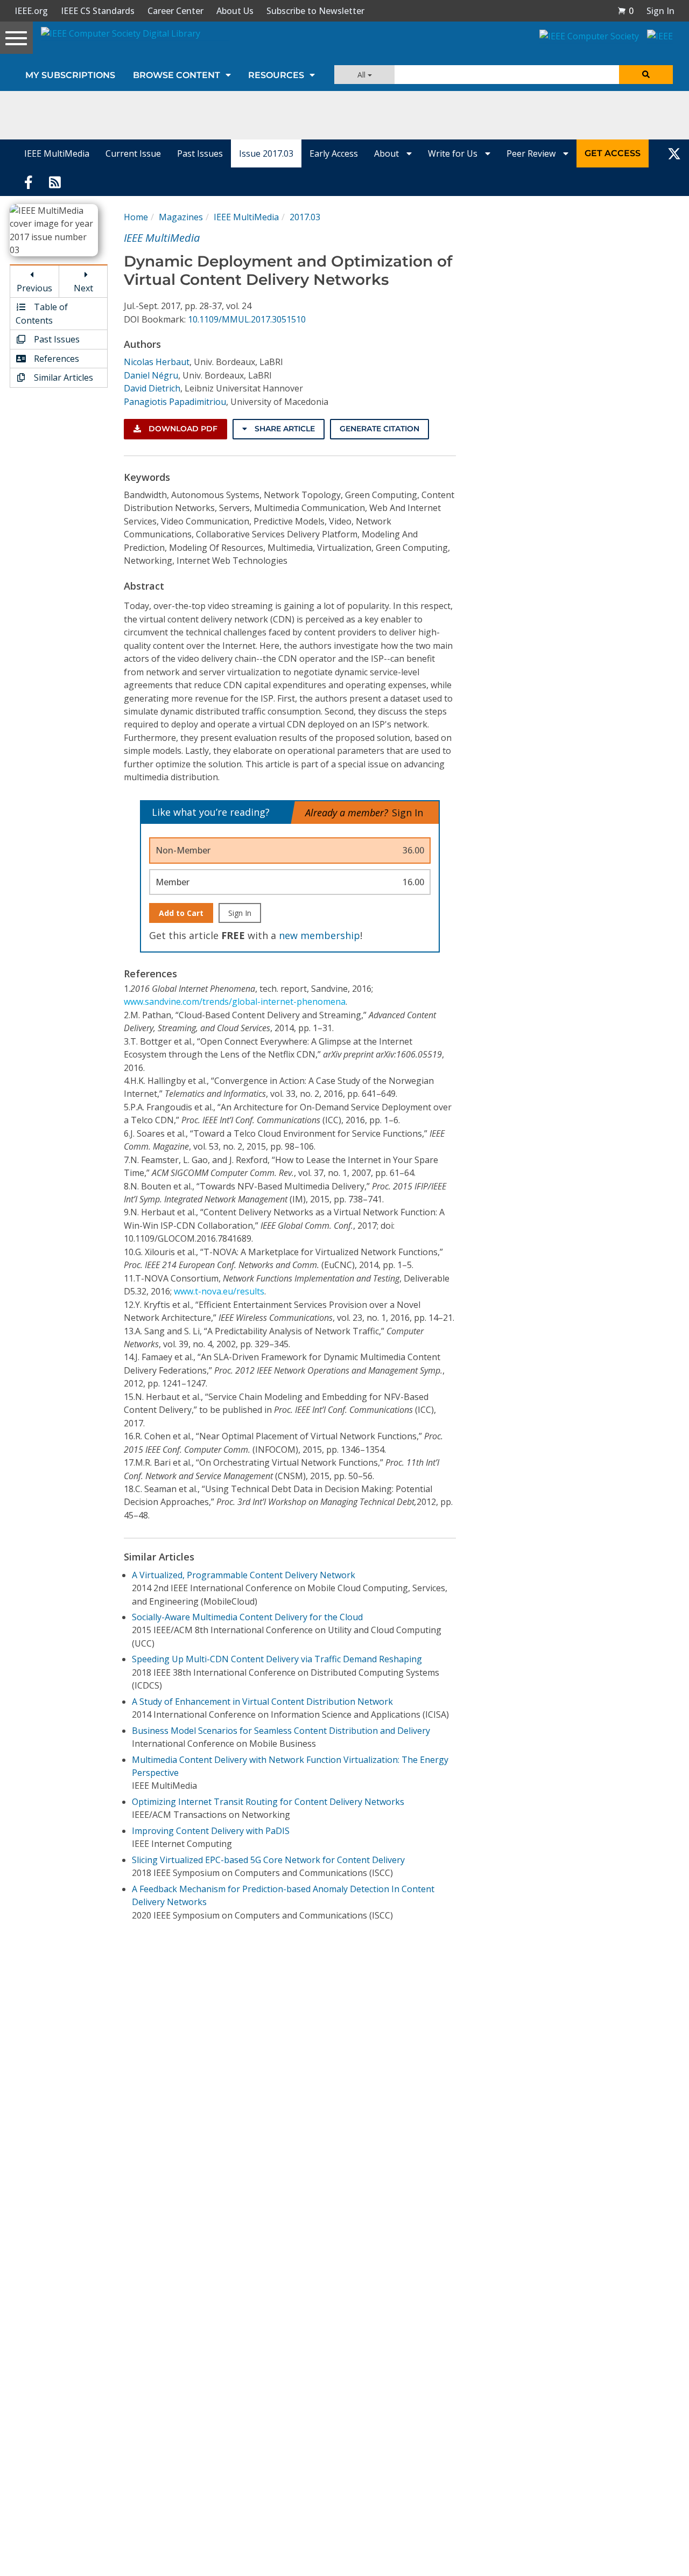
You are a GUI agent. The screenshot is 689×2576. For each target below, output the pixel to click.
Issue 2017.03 (266, 153)
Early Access (334, 153)
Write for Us (454, 153)
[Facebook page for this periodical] (29, 181)
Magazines (181, 217)
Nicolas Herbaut (157, 362)
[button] (625, 11)
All (363, 75)
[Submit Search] (646, 75)
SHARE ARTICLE (284, 429)
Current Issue (133, 153)
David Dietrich (152, 388)
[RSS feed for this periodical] (55, 181)
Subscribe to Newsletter (315, 11)
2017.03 (305, 217)
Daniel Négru (151, 375)
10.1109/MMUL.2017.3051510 (247, 319)
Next (83, 288)
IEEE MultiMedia (57, 153)
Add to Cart (181, 913)
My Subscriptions (70, 75)
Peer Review (532, 153)
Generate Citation (379, 429)
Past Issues (200, 153)
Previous (34, 288)
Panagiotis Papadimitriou (175, 402)
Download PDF (182, 429)
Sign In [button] (660, 11)
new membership (319, 935)
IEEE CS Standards (98, 11)
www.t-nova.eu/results (219, 1291)
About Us (235, 11)
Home (136, 217)
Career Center (175, 11)
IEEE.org (31, 11)
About (388, 153)
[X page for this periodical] (674, 153)
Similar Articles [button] (62, 377)
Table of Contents (42, 313)
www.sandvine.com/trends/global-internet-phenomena (235, 1002)
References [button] (55, 359)
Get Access (613, 153)
